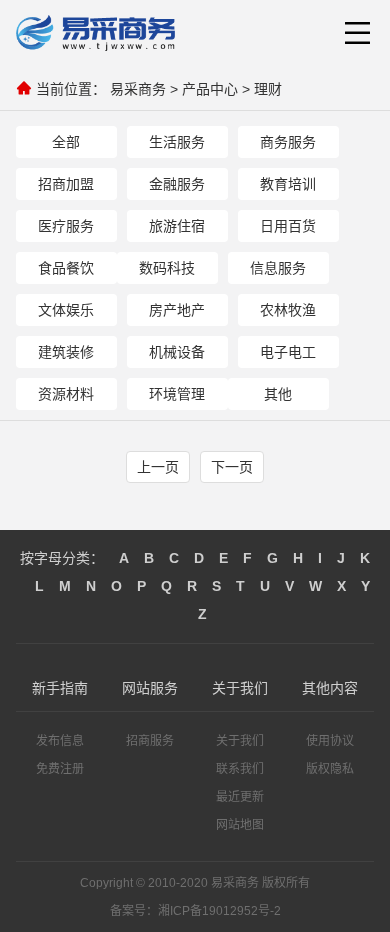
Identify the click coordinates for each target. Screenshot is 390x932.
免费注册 (60, 769)
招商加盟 (66, 184)
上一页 (158, 467)
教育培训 (288, 184)
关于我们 (240, 741)
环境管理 (177, 394)
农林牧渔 (288, 310)
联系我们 (240, 769)
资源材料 (66, 394)
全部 (66, 142)
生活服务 (177, 142)
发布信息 (60, 741)
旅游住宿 (177, 226)
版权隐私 (330, 769)
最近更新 (240, 797)
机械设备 (177, 352)
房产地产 (177, 310)
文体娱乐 (66, 310)
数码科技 (167, 268)
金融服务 (177, 184)
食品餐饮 (66, 268)
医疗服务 (66, 226)
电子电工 (288, 352)
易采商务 (138, 89)
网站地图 (240, 825)
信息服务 (278, 268)
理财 (268, 89)
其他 (278, 394)
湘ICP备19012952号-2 (219, 911)
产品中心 (210, 89)
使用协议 (330, 741)
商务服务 (288, 142)
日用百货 (288, 226)
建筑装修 (66, 352)
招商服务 (150, 741)
